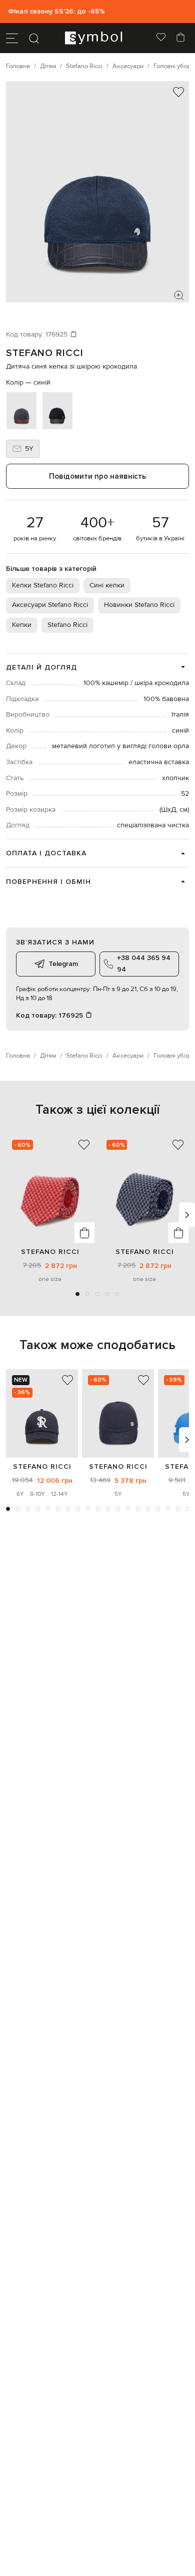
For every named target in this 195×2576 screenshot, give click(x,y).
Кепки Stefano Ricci (43, 585)
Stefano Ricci (45, 353)
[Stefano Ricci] (42, 1413)
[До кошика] (84, 1233)
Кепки (22, 625)
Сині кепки (107, 585)
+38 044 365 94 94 (144, 963)
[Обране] (161, 38)
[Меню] (12, 38)
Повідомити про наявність (97, 476)
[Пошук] (34, 38)
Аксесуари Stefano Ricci (50, 605)
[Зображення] (179, 295)
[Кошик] (180, 38)
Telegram (63, 964)
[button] (77, 1294)
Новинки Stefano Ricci (139, 605)
